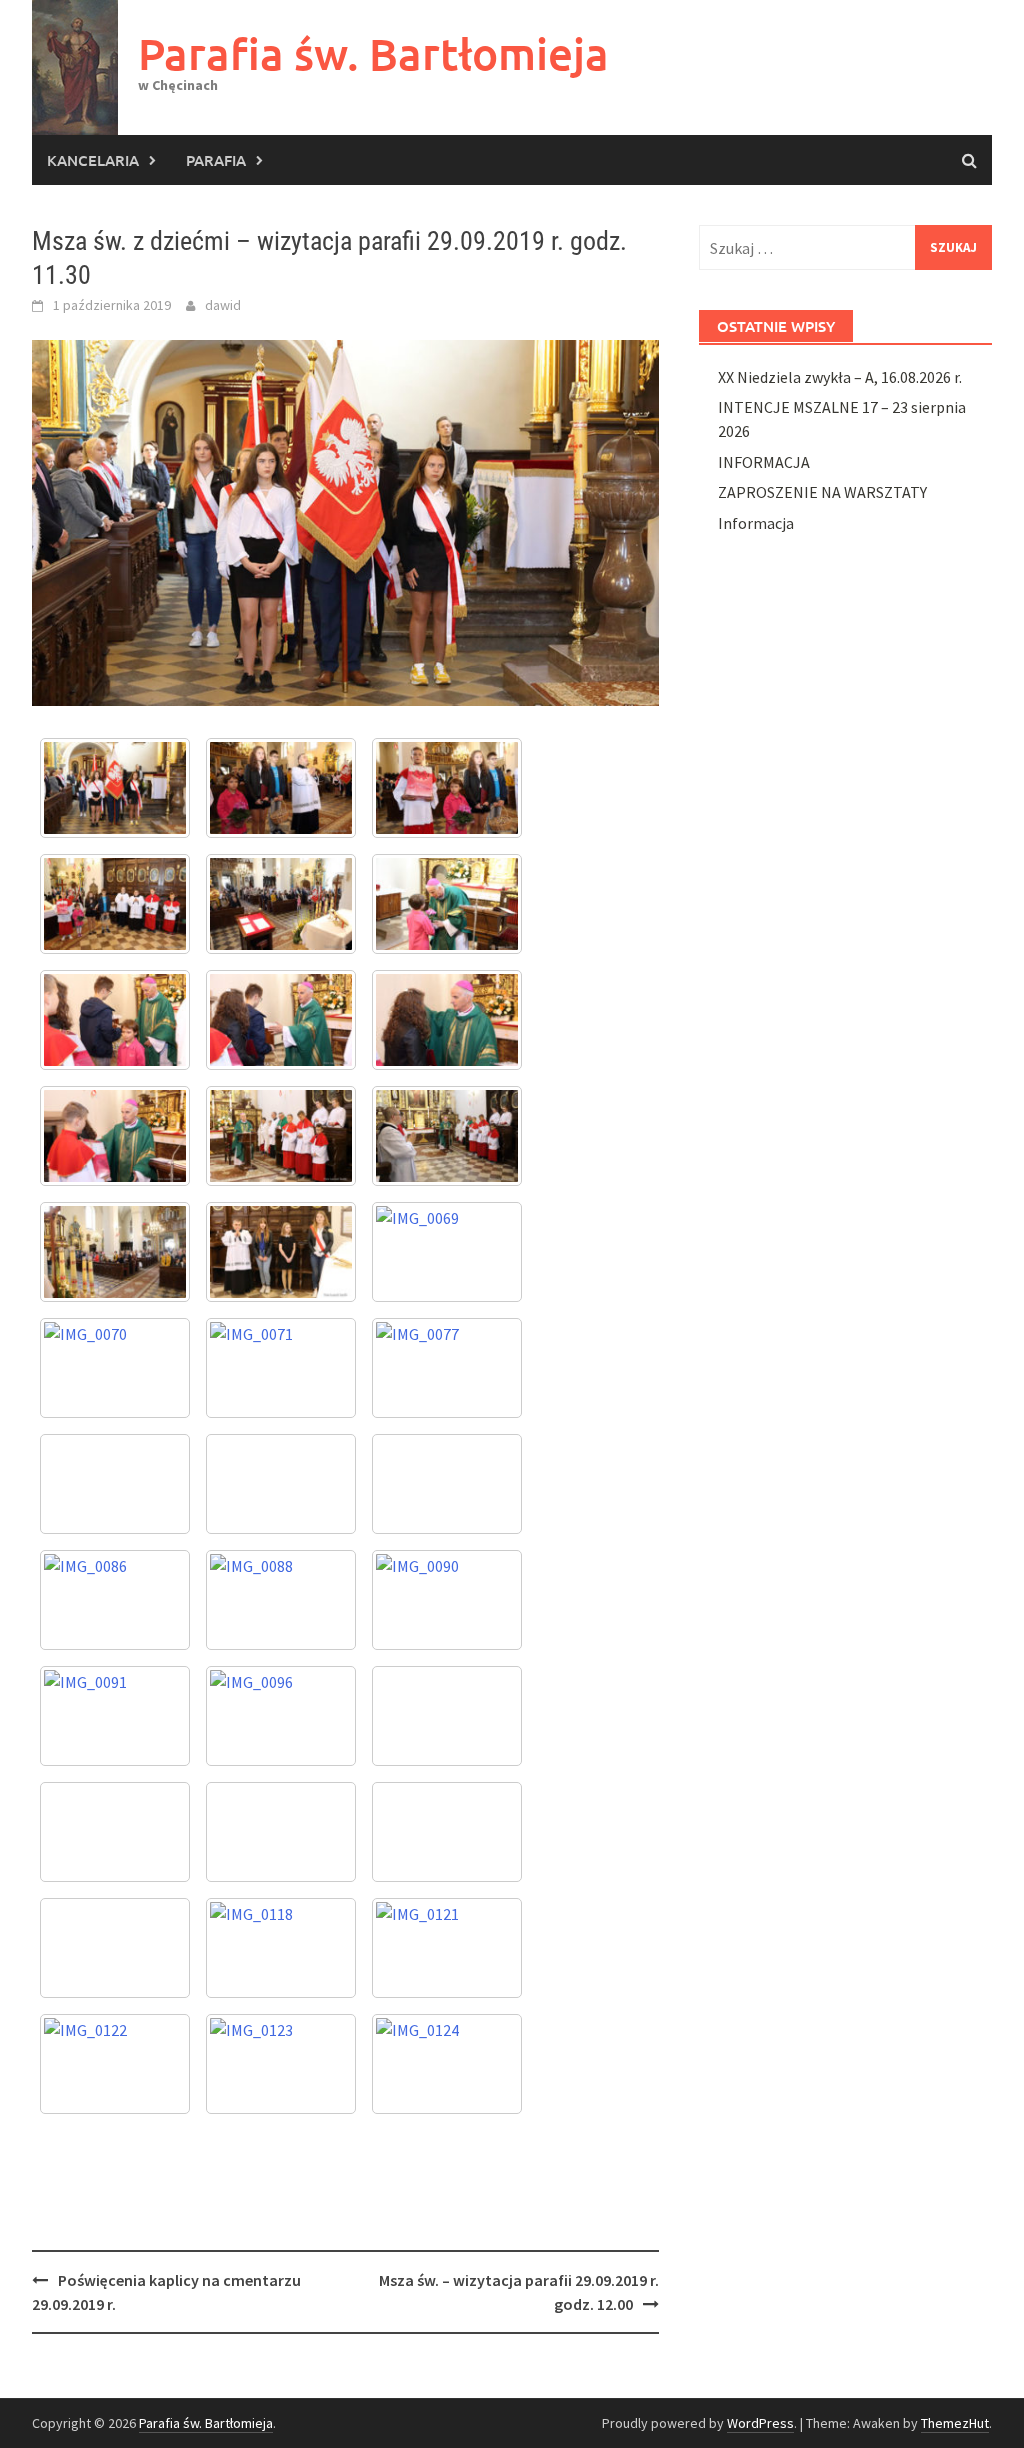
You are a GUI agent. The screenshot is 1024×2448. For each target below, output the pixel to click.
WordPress (760, 2423)
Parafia (216, 160)
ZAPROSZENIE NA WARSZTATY (822, 492)
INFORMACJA (764, 462)
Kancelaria (93, 160)
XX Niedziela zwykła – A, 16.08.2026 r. (840, 377)
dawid (223, 305)
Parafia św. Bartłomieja (373, 53)
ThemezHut (955, 2423)
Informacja (756, 523)
